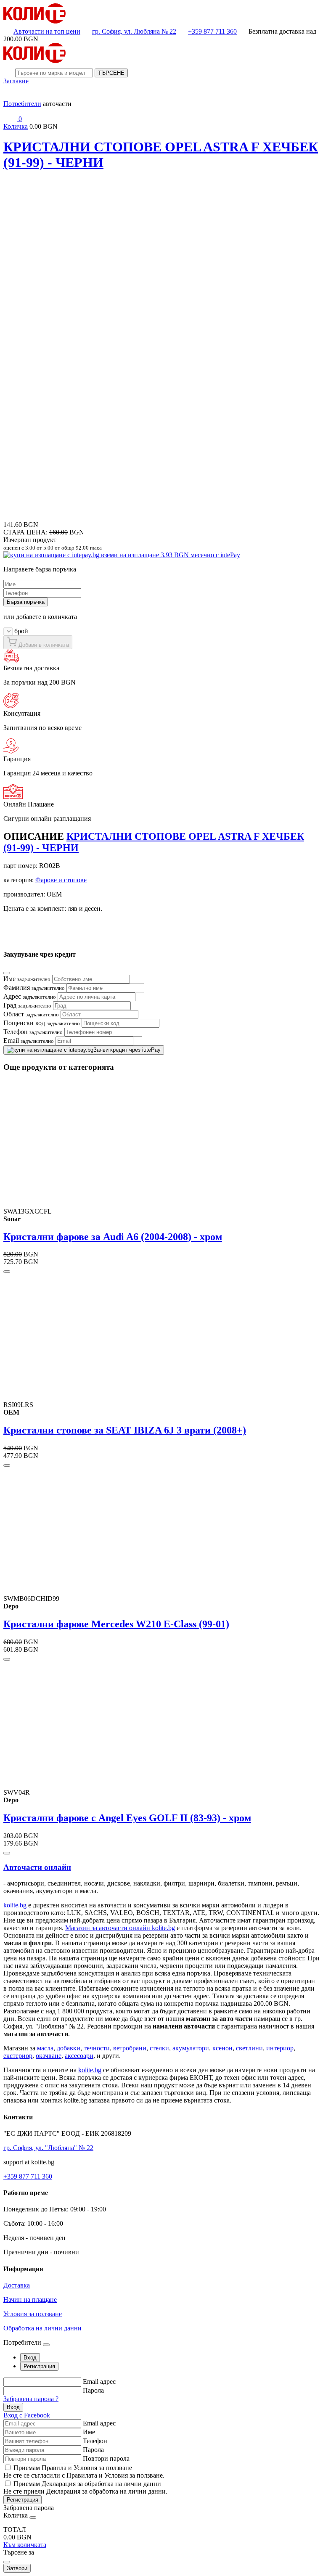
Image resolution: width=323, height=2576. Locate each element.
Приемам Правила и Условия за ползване (73, 2468)
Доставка (17, 2285)
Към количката (25, 2545)
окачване (49, 2056)
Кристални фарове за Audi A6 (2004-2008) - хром (113, 1237)
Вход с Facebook (27, 2415)
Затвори (17, 2568)
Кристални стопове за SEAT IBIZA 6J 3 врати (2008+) (125, 1430)
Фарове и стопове (61, 880)
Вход (13, 2407)
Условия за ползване (33, 2314)
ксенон (222, 2048)
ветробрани (130, 2048)
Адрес (30, 996)
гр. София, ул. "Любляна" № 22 (48, 2148)
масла (45, 2048)
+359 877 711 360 (212, 31)
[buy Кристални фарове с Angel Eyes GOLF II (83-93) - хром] (7, 1853)
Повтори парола (106, 2458)
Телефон (33, 1032)
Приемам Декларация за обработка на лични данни (87, 2484)
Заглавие (16, 81)
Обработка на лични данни (42, 2328)
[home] (34, 21)
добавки (69, 2048)
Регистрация (23, 2500)
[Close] (7, 973)
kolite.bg (15, 1905)
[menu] (10, 96)
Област (31, 1014)
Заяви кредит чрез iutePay (127, 1050)
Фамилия (34, 988)
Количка (16, 126)
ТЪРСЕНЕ (111, 73)
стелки (159, 2048)
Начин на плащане (30, 2300)
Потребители (22, 104)
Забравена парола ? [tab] (31, 2399)
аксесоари (79, 2056)
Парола (93, 2390)
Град (27, 1005)
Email (29, 1041)
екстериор (18, 2056)
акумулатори (191, 2048)
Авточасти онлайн (37, 1867)
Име (27, 979)
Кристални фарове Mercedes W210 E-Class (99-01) (116, 1624)
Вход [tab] (30, 2358)
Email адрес (99, 2382)
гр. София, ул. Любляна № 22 (134, 31)
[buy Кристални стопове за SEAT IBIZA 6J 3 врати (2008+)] (7, 1465)
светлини (249, 2048)
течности (97, 2048)
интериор (280, 2048)
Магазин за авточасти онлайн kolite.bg (120, 1928)
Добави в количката (43, 645)
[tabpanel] (161, 2398)
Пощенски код (42, 1023)
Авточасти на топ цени (47, 31)
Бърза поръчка (26, 602)
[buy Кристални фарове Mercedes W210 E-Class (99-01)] (7, 1659)
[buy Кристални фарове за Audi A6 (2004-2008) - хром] (7, 1272)
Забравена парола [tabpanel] (29, 2508)
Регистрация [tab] (39, 2366)
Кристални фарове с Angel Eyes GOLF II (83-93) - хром (127, 1818)
